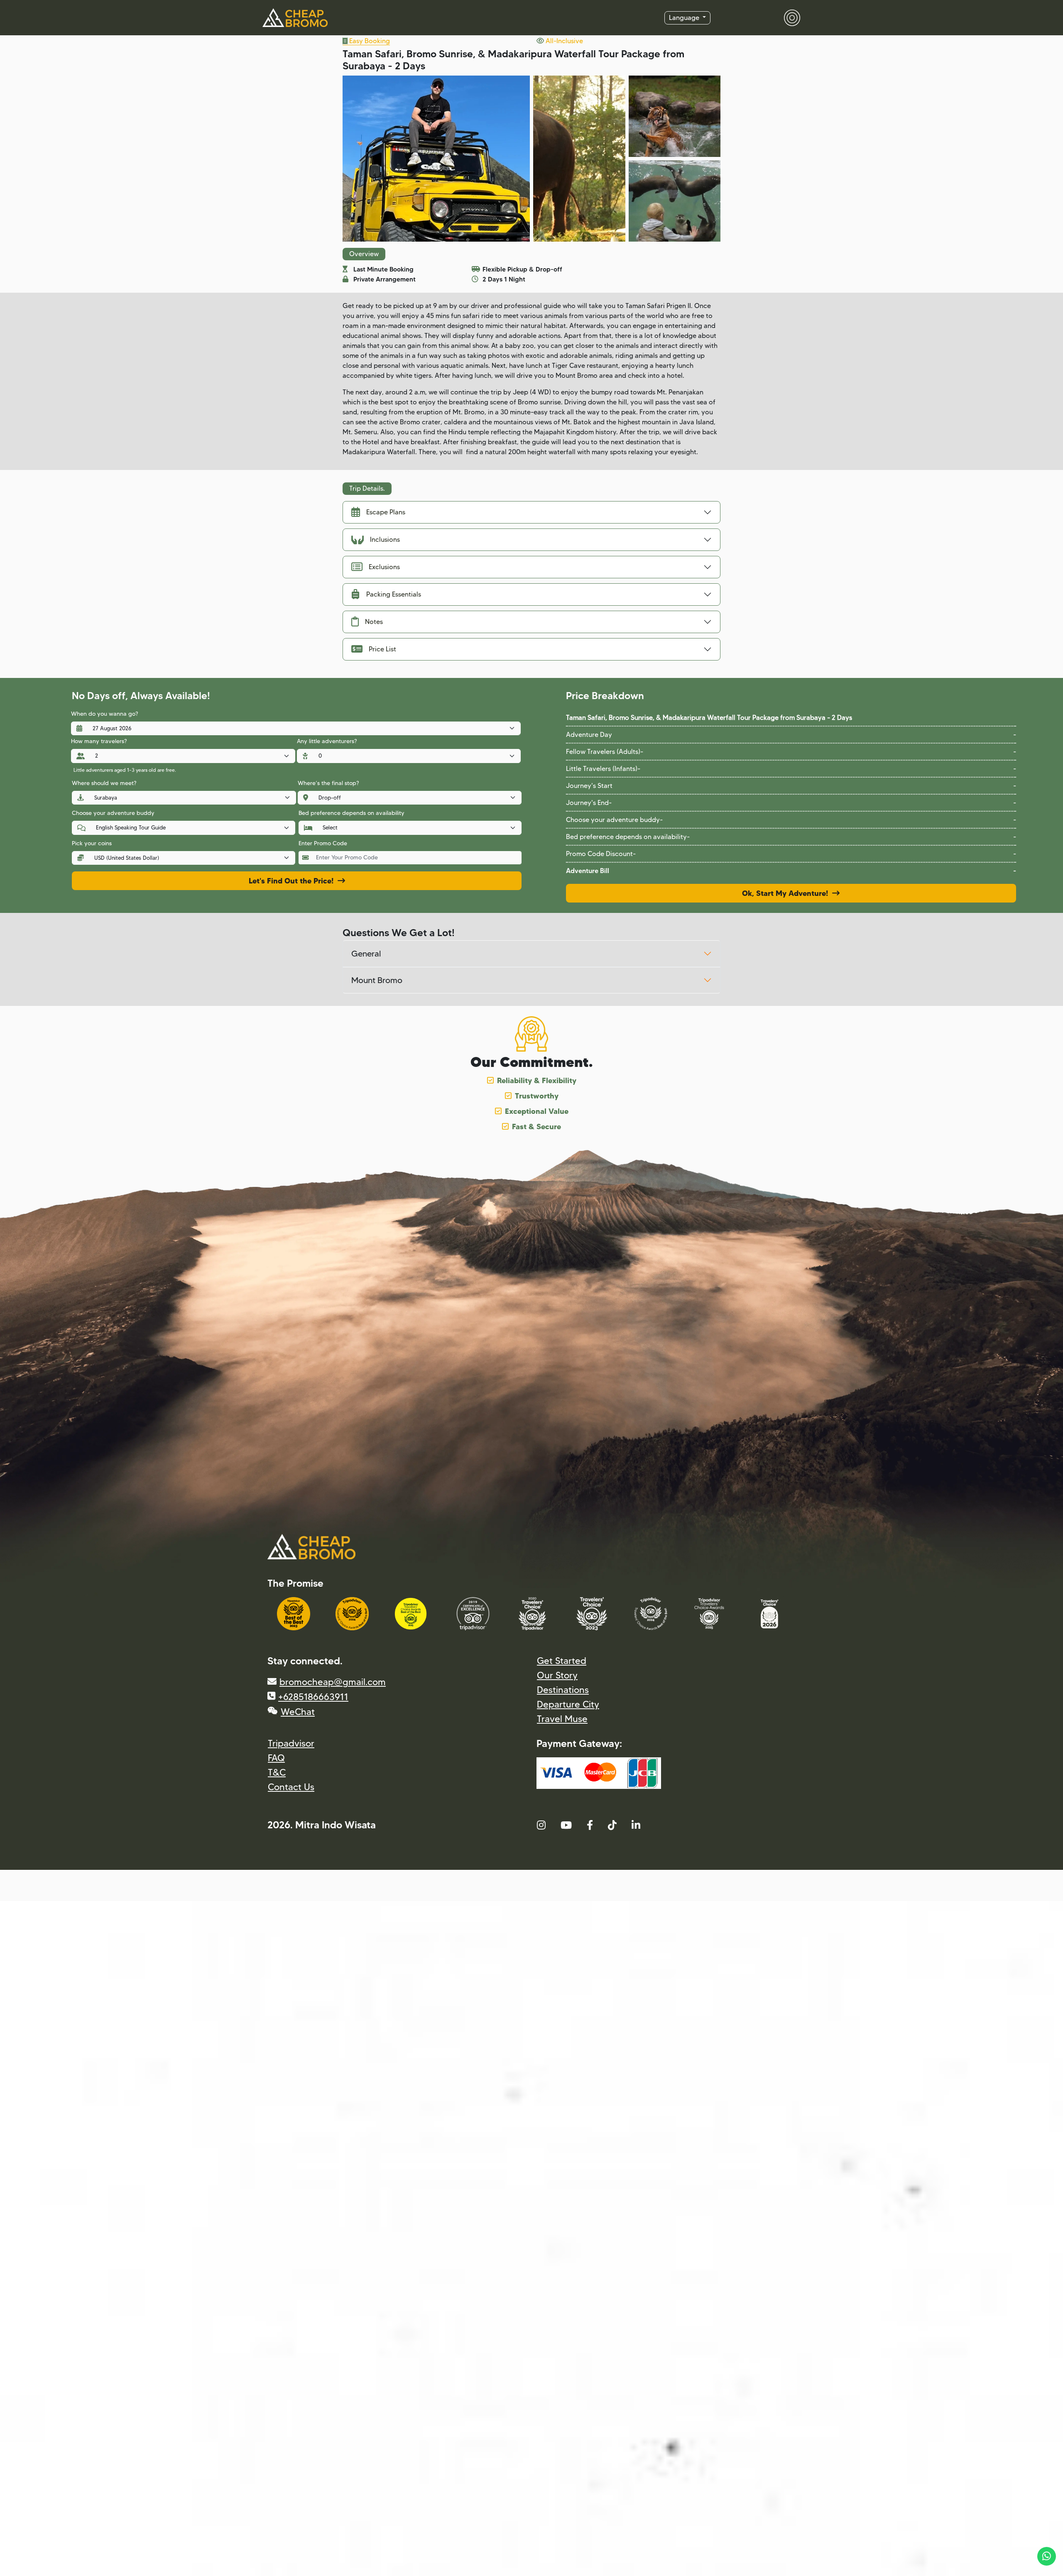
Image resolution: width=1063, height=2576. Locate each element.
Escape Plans (386, 512)
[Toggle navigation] (787, 18)
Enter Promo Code (323, 843)
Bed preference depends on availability (351, 813)
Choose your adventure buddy (113, 813)
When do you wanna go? (104, 714)
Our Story (557, 1675)
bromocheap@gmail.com (333, 1682)
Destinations (563, 1690)
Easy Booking (369, 41)
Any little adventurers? (327, 741)
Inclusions (385, 539)
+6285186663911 (313, 1697)
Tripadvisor (291, 1743)
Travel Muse (562, 1719)
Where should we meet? (104, 783)
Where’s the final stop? (328, 783)
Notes (374, 622)
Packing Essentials (394, 594)
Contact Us (291, 1787)
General (366, 954)
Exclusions (384, 567)
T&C (277, 1772)
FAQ (276, 1758)
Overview (364, 254)
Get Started (562, 1661)
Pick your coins (92, 843)
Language (685, 18)
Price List (382, 649)
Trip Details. (367, 488)
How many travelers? (99, 741)
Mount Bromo (377, 980)
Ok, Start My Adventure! (787, 893)
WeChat (298, 1712)
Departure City (568, 1704)
